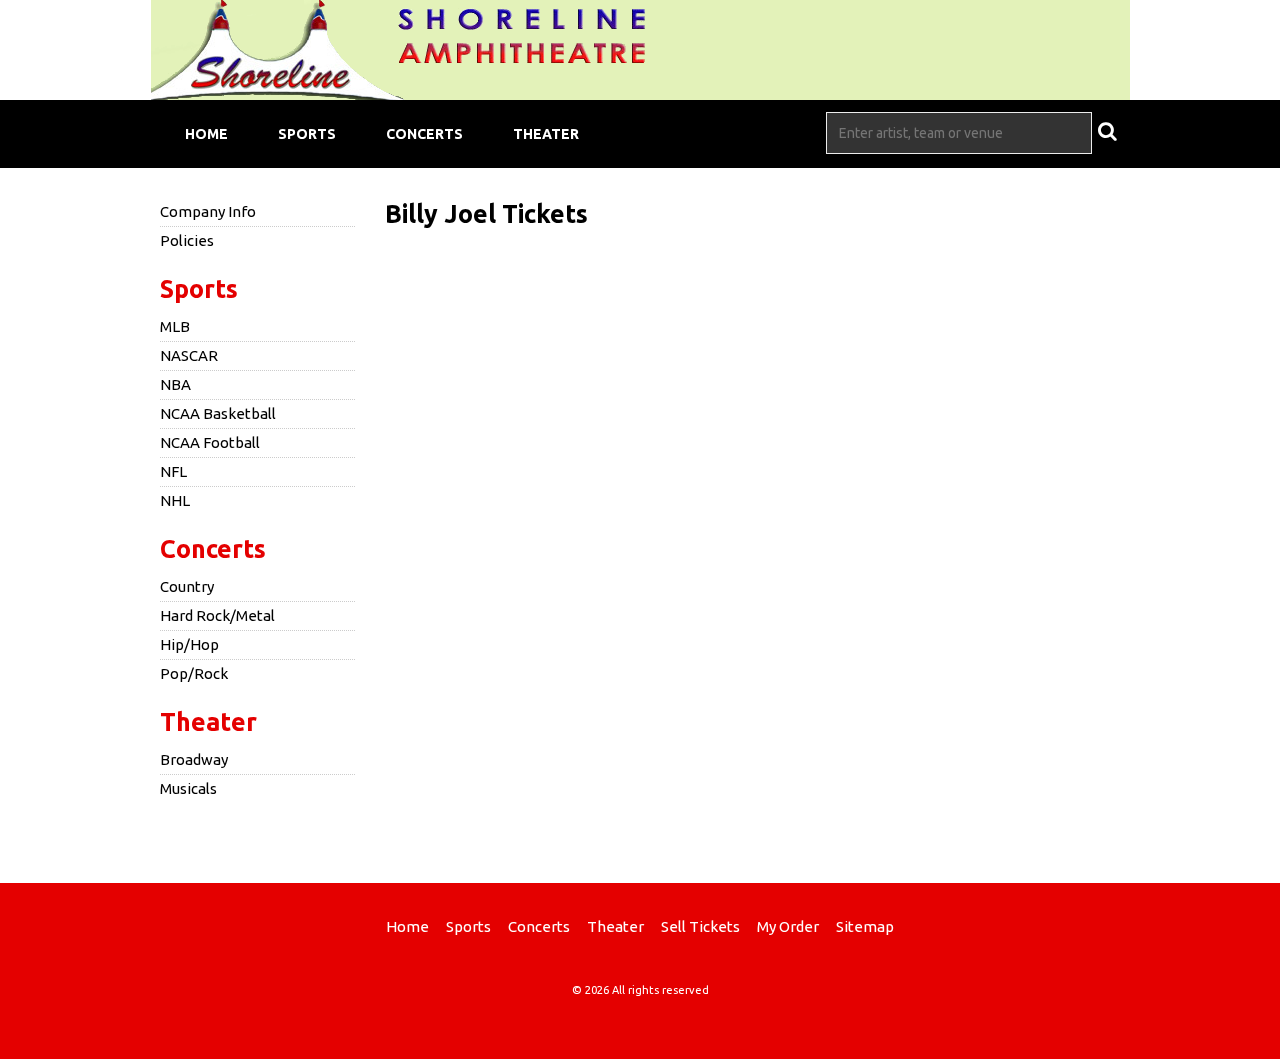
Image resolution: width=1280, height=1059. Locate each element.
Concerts (424, 134)
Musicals (188, 788)
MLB (175, 326)
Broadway (194, 759)
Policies (187, 240)
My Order (788, 926)
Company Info (208, 211)
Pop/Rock (194, 673)
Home (206, 134)
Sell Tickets (700, 926)
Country (187, 586)
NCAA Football (210, 442)
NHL (175, 500)
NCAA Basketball (218, 413)
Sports (307, 134)
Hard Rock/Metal (217, 615)
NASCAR (189, 355)
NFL (173, 471)
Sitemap (865, 926)
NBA (175, 384)
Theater (546, 134)
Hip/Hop (189, 644)
